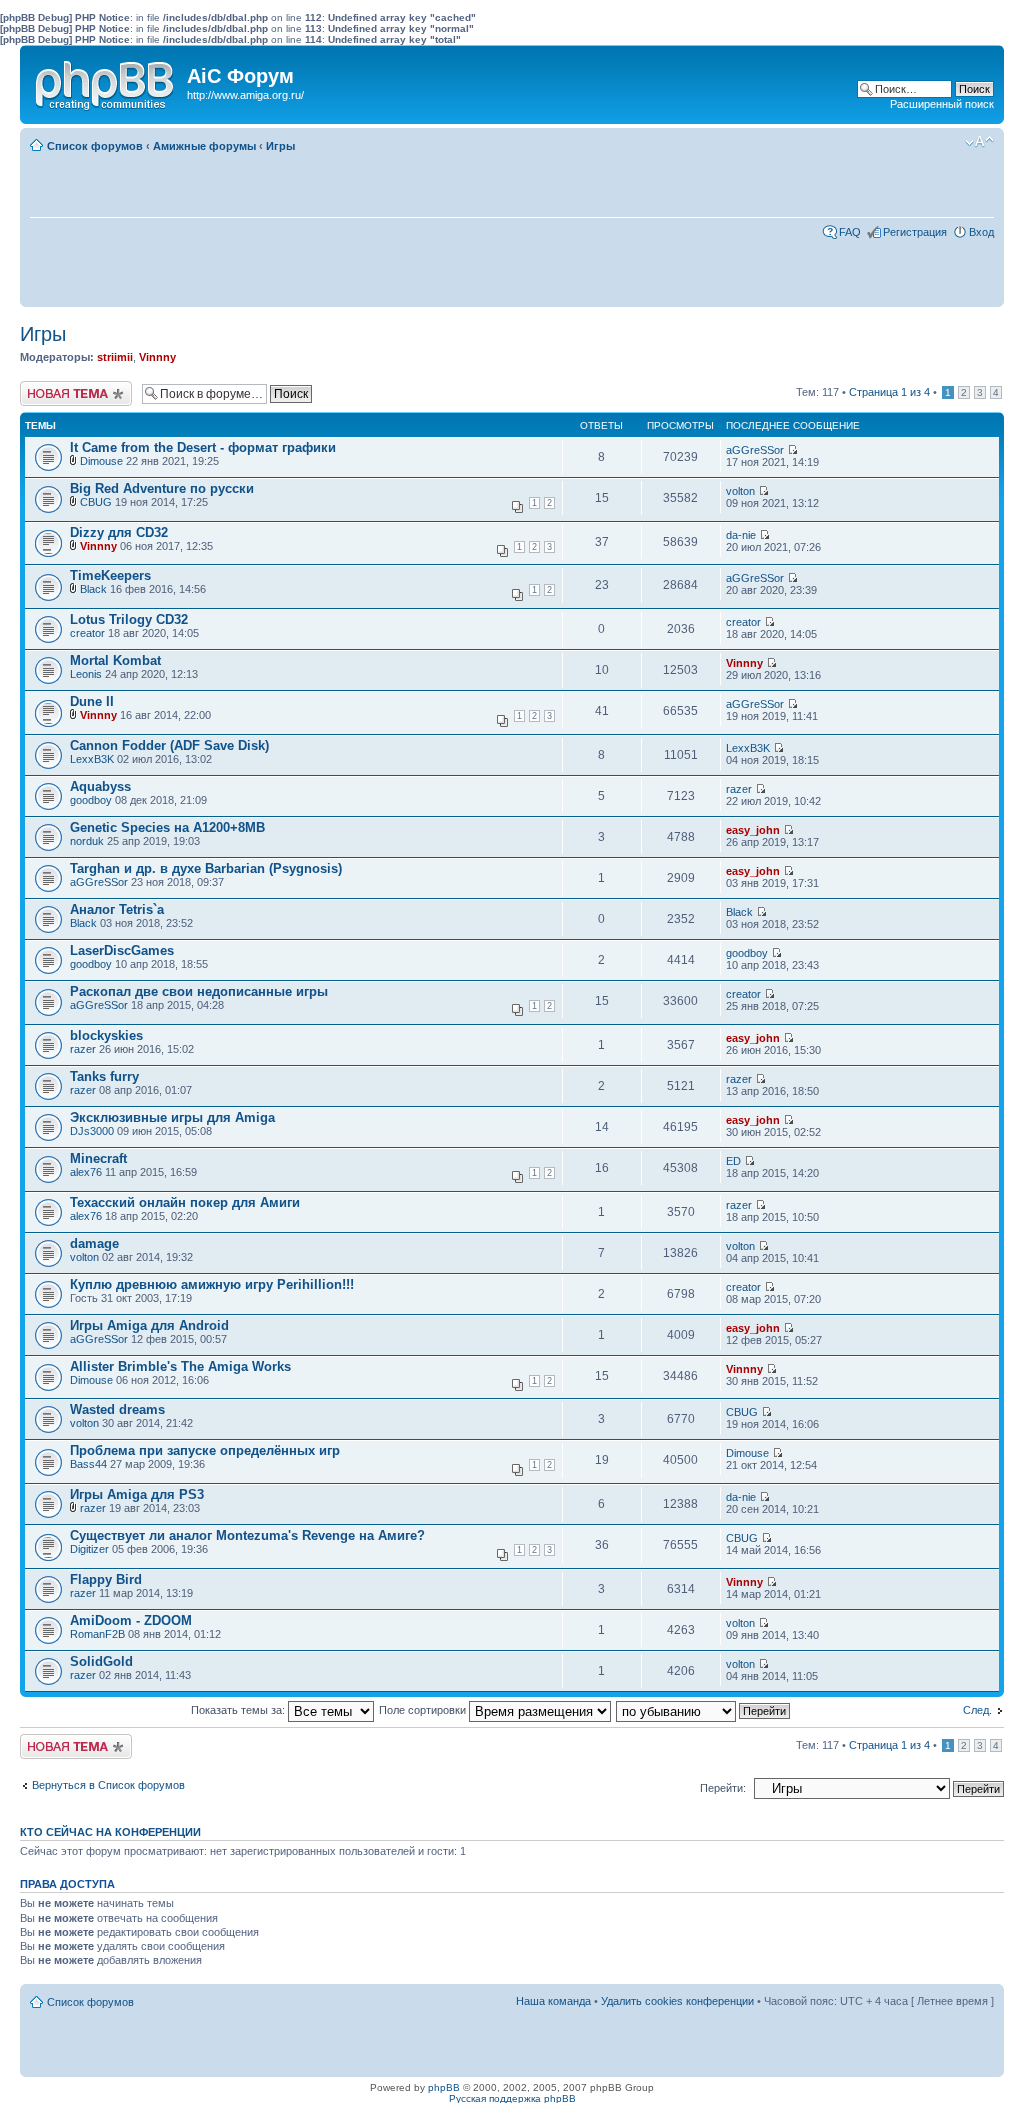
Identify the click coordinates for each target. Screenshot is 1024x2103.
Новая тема (50, 387)
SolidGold (101, 1661)
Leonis (86, 674)
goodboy (91, 800)
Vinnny (157, 357)
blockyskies (106, 1035)
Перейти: (723, 1788)
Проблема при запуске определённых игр (205, 1450)
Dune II (92, 701)
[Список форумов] (106, 81)
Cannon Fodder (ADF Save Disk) (169, 745)
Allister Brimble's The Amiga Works (180, 1366)
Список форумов (95, 146)
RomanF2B (97, 1634)
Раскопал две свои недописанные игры (199, 991)
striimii (115, 357)
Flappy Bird (106, 1579)
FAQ (850, 232)
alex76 (86, 1172)
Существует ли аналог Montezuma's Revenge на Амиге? (247, 1535)
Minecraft (98, 1158)
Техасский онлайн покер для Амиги (185, 1202)
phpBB (444, 2087)
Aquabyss (100, 786)
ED (733, 1161)
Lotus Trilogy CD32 (129, 619)
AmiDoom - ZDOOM (131, 1620)
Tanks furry (104, 1076)
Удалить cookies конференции (677, 2001)
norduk (87, 841)
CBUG (96, 502)
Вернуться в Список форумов (108, 1785)
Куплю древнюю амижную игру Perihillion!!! (212, 1284)
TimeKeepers (110, 575)
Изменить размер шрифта (979, 142)
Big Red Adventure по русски (162, 488)
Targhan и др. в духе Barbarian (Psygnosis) (206, 868)
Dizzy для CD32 (119, 532)
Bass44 (88, 1464)
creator (87, 633)
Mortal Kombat (115, 660)
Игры (280, 146)
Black (93, 589)
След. (977, 1710)
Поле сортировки (424, 1710)
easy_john (753, 830)
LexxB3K (92, 759)
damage (94, 1243)
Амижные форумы (204, 146)
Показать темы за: (239, 1710)
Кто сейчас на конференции (110, 1832)
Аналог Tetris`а (117, 909)
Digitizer (89, 1549)
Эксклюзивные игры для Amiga (172, 1117)
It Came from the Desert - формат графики (203, 447)
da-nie (741, 535)
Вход (981, 232)
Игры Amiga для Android (149, 1325)
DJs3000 (92, 1131)
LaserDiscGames (122, 950)
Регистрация (915, 232)
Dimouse (101, 461)
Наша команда (553, 2001)
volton (740, 491)
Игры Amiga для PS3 (137, 1494)
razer (739, 789)
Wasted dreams (117, 1409)
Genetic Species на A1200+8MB (167, 827)
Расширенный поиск (942, 104)
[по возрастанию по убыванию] (704, 1710)
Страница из (889, 392)
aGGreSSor (755, 450)
